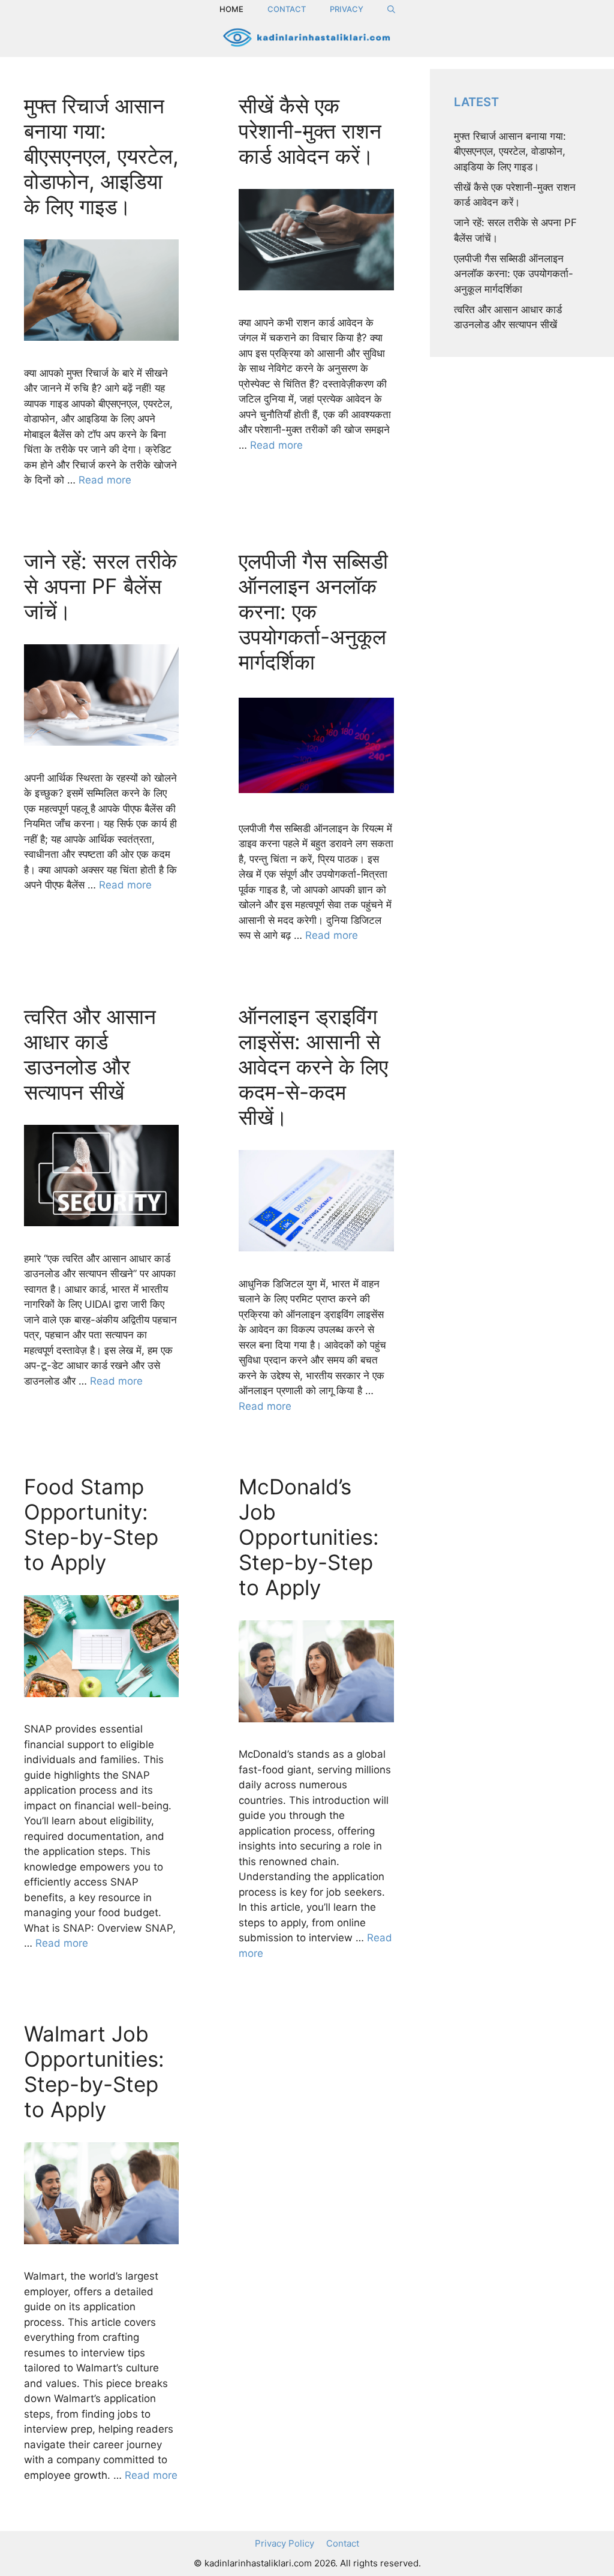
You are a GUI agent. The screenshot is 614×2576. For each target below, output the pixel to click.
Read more (105, 480)
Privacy (347, 9)
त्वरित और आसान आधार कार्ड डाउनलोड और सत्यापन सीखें (90, 1054)
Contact (287, 9)
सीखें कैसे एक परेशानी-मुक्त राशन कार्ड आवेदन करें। (310, 131)
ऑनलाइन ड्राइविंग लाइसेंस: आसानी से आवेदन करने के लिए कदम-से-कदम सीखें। (313, 1067)
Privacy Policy (285, 2543)
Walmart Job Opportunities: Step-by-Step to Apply (94, 2071)
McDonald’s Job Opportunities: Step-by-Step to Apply (309, 1537)
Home (231, 9)
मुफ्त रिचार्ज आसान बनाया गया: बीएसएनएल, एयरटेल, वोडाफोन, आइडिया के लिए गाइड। (101, 156)
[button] (391, 9)
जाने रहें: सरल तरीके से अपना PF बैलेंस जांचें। (100, 586)
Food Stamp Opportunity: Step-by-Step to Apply (91, 1524)
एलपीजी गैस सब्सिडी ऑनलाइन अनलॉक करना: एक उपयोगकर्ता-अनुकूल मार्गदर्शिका (313, 611)
